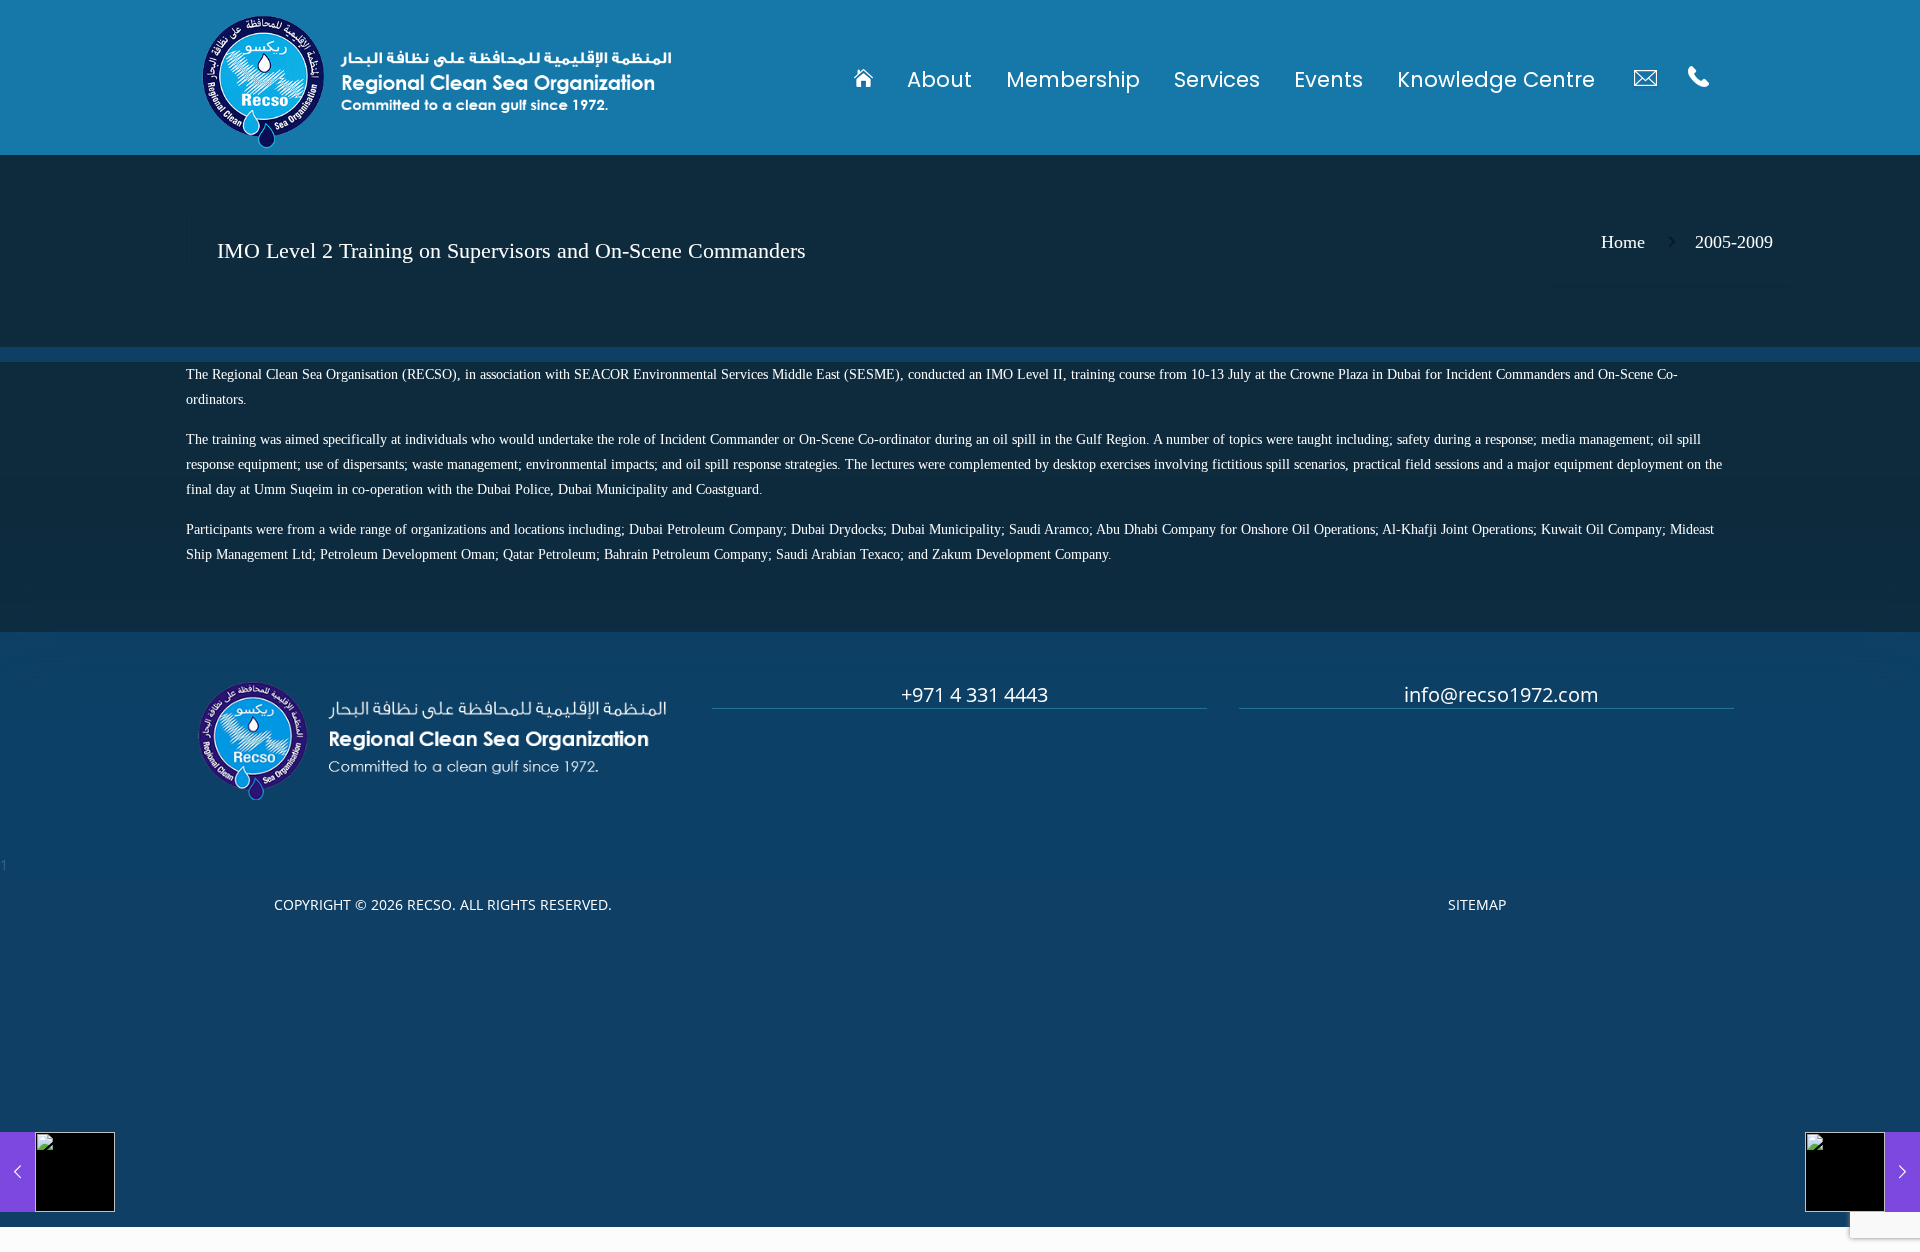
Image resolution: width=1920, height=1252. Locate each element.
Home (1623, 242)
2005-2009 (1734, 242)
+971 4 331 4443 (974, 694)
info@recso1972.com (1501, 694)
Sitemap (1477, 904)
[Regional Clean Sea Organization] (437, 77)
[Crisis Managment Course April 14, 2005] (57, 1172)
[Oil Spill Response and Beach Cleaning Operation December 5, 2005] (1862, 1172)
